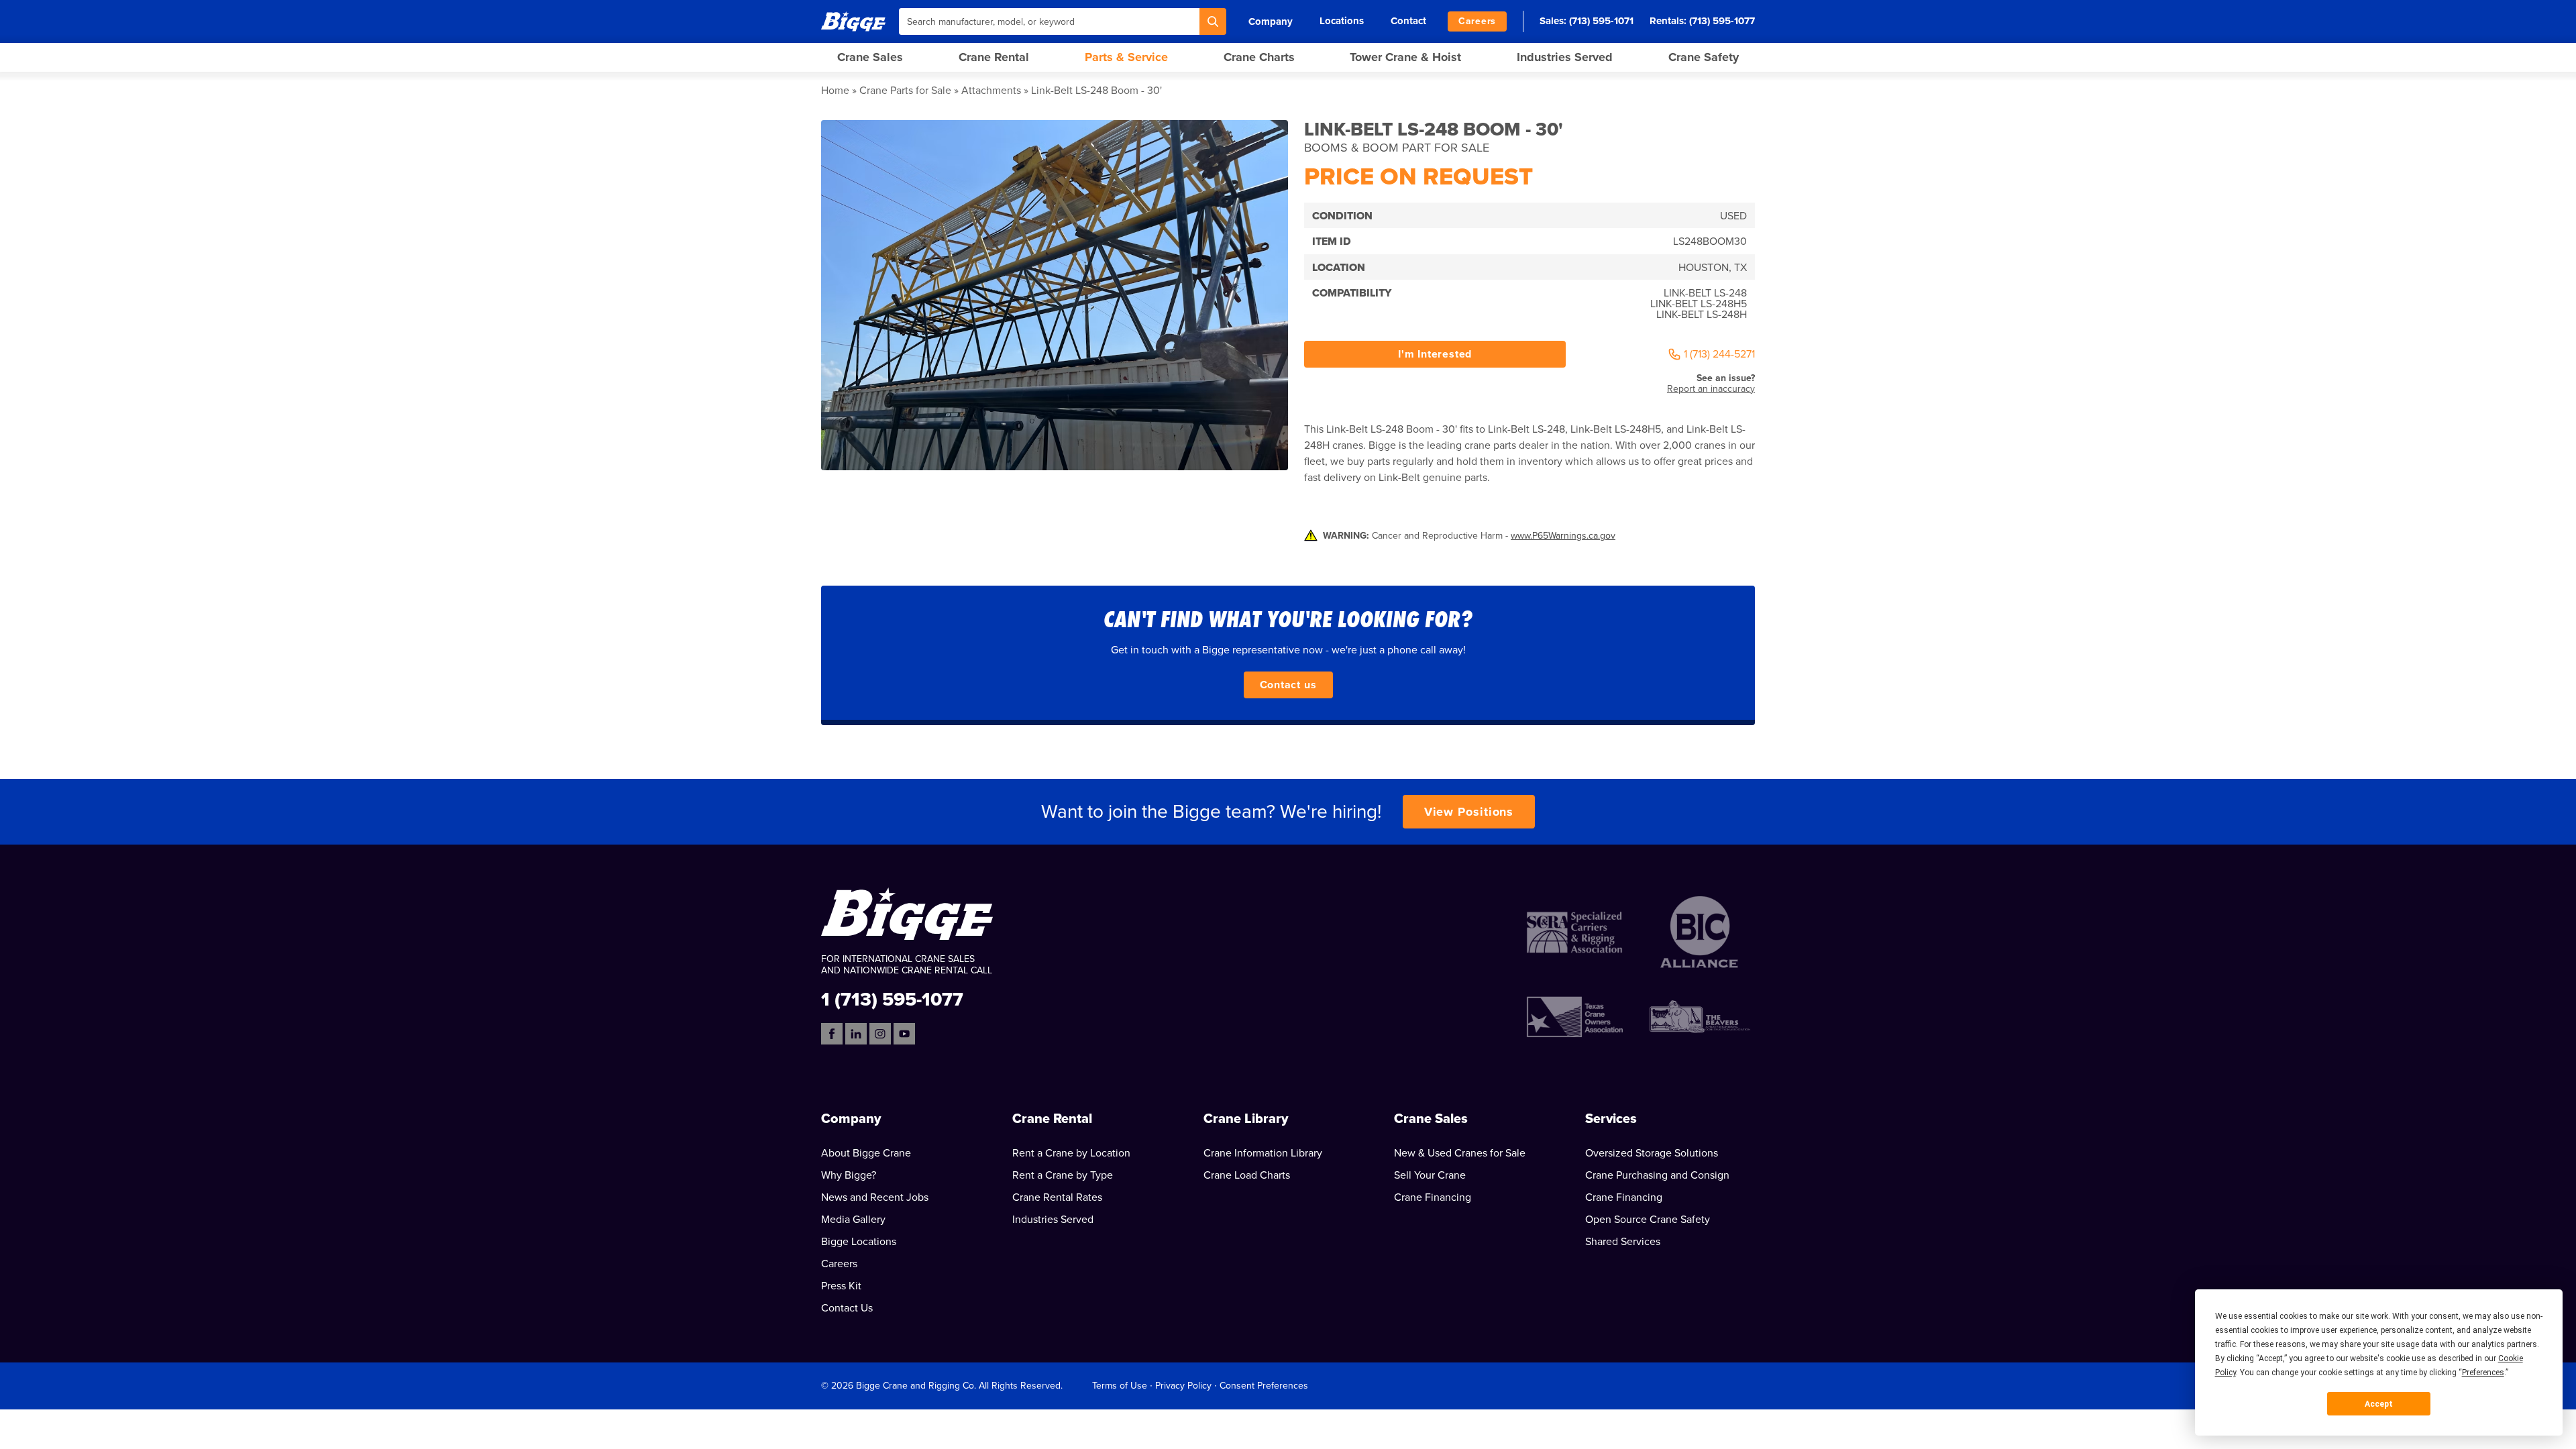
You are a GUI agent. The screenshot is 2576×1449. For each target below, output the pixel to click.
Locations (1342, 21)
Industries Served (1565, 57)
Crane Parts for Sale (905, 91)
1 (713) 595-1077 (892, 999)
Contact (1408, 21)
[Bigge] (853, 21)
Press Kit (841, 1286)
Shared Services (1623, 1242)
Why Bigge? (849, 1175)
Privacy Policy (1183, 1386)
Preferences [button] (2483, 1373)
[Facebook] (832, 1034)
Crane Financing (1433, 1197)
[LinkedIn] (856, 1034)
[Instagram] (880, 1034)
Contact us (1288, 685)
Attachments (991, 91)
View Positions (1469, 812)
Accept (2379, 1404)
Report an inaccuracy (1711, 389)
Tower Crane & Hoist (1405, 57)
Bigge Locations (859, 1242)
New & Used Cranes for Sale (1460, 1153)
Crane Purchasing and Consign (1657, 1175)
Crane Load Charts (1247, 1175)
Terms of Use (1120, 1386)
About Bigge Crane (866, 1153)
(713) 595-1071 (1601, 21)
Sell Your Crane (1430, 1175)
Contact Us (847, 1308)
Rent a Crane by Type (1063, 1175)
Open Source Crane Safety (1648, 1220)
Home (835, 91)
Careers (1477, 21)
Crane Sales (870, 57)
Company (1271, 21)
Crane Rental (994, 57)
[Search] (1213, 21)
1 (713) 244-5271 (1719, 354)
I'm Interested (1435, 354)
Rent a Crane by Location (1071, 1153)
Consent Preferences (1264, 1386)
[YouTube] (904, 1034)
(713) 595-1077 (1722, 21)
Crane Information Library (1263, 1153)
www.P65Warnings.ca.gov (1563, 536)
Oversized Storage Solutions (1652, 1153)
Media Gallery (853, 1220)
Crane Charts (1259, 57)
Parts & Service (1126, 57)
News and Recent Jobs (875, 1197)
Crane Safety (1704, 57)
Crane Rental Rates (1057, 1197)
